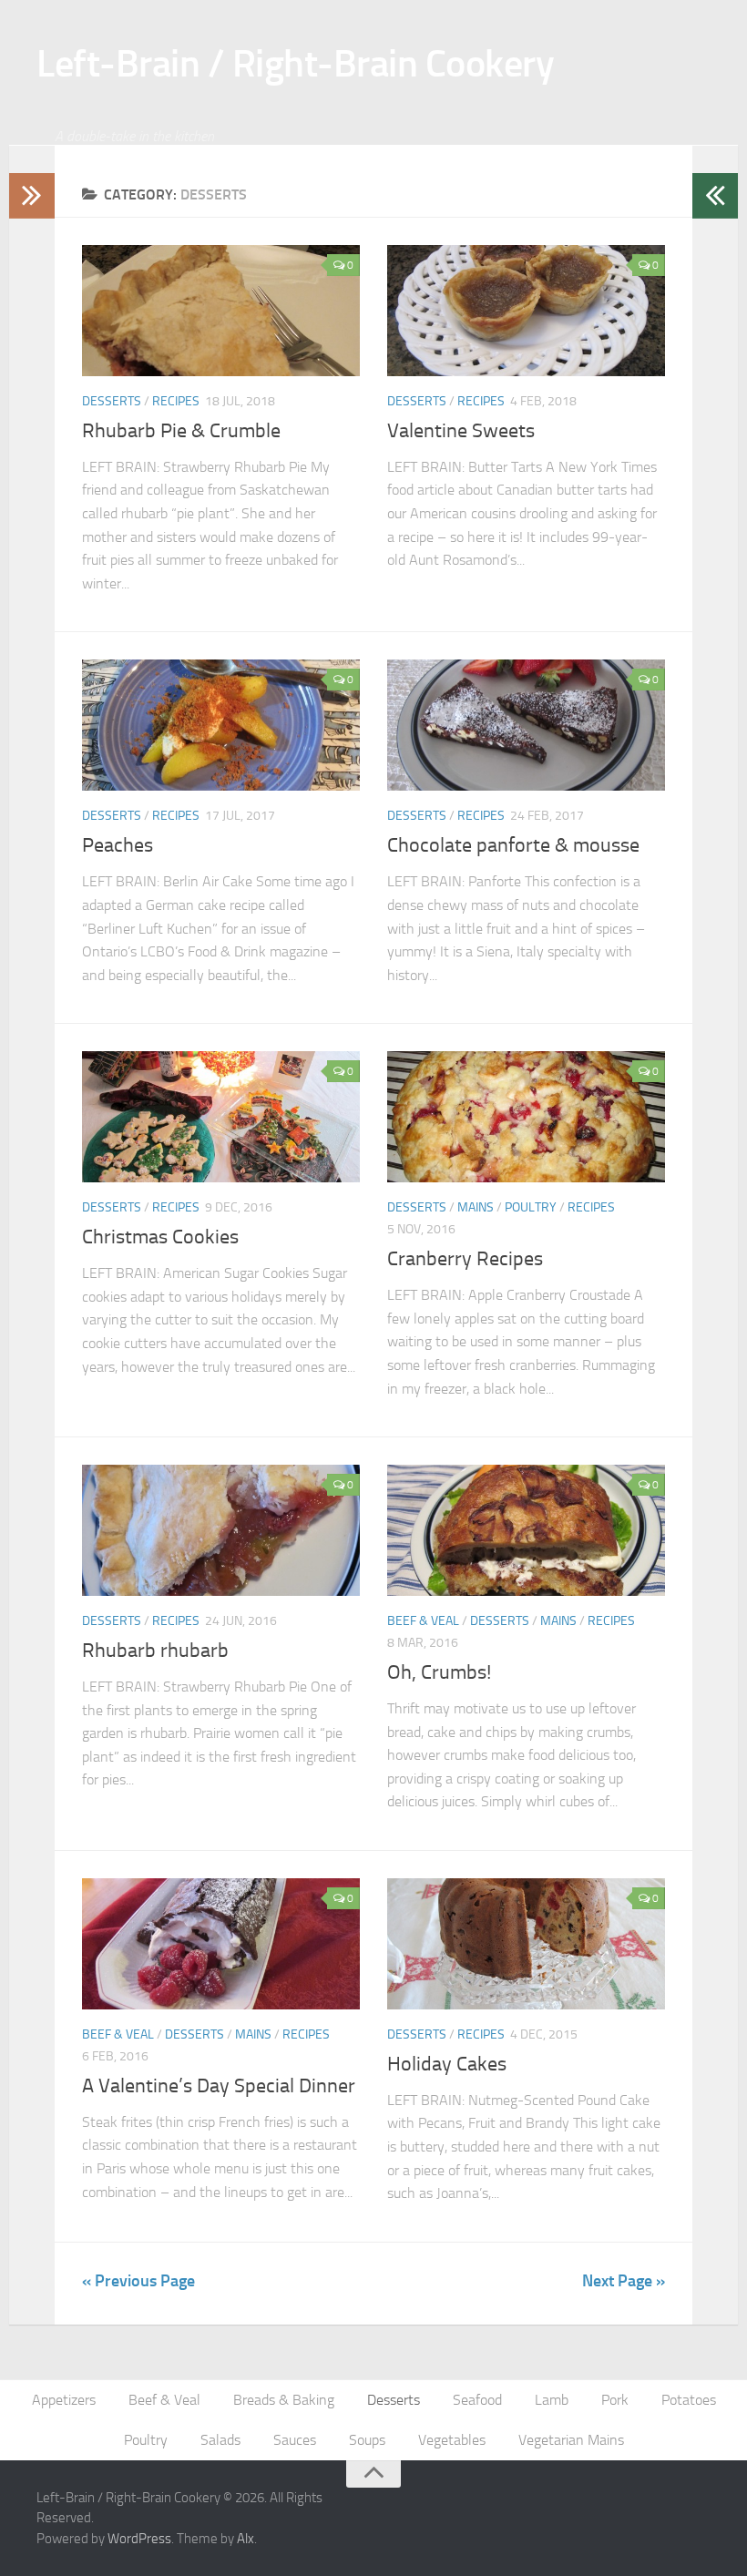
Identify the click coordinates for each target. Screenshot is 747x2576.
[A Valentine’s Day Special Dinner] (221, 1944)
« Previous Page (138, 2281)
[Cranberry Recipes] (526, 1117)
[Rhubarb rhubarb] (221, 1530)
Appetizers (64, 2400)
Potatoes (689, 2400)
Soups (367, 2440)
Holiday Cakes (447, 2064)
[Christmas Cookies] (221, 1117)
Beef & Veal (423, 1621)
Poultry (531, 1207)
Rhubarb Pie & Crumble (181, 431)
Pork (615, 2400)
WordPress (139, 2539)
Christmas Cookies (160, 1237)
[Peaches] (221, 725)
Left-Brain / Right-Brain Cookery (295, 64)
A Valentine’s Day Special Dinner (219, 2086)
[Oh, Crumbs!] (526, 1530)
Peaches (118, 845)
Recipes (176, 401)
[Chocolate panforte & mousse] (526, 725)
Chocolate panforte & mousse (513, 845)
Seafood (477, 2400)
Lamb (552, 2400)
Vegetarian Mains (571, 2440)
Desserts (112, 401)
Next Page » (624, 2281)
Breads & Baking (284, 2400)
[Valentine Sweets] (526, 311)
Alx (246, 2539)
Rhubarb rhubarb (155, 1651)
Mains (476, 1207)
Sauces (295, 2440)
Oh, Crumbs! (439, 1672)
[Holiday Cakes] (526, 1944)
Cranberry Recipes (465, 1259)
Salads (220, 2440)
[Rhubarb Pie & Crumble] (221, 311)
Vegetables (452, 2440)
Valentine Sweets (461, 431)
